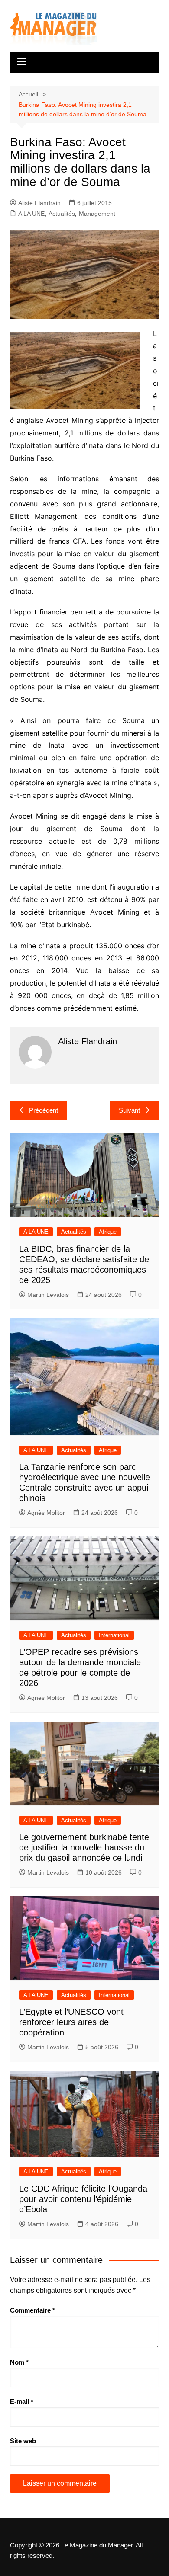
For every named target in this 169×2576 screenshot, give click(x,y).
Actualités (62, 214)
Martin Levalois (48, 1295)
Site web (23, 2441)
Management (97, 214)
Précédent (44, 1110)
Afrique (108, 1232)
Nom (19, 2362)
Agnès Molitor (46, 1513)
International (114, 1635)
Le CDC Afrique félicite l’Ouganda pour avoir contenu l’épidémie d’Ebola (83, 2199)
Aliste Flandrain (39, 203)
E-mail (22, 2402)
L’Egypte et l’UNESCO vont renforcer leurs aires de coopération (71, 2022)
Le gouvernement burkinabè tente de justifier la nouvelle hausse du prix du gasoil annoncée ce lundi (84, 1847)
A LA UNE (31, 214)
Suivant (129, 1110)
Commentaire (32, 2310)
